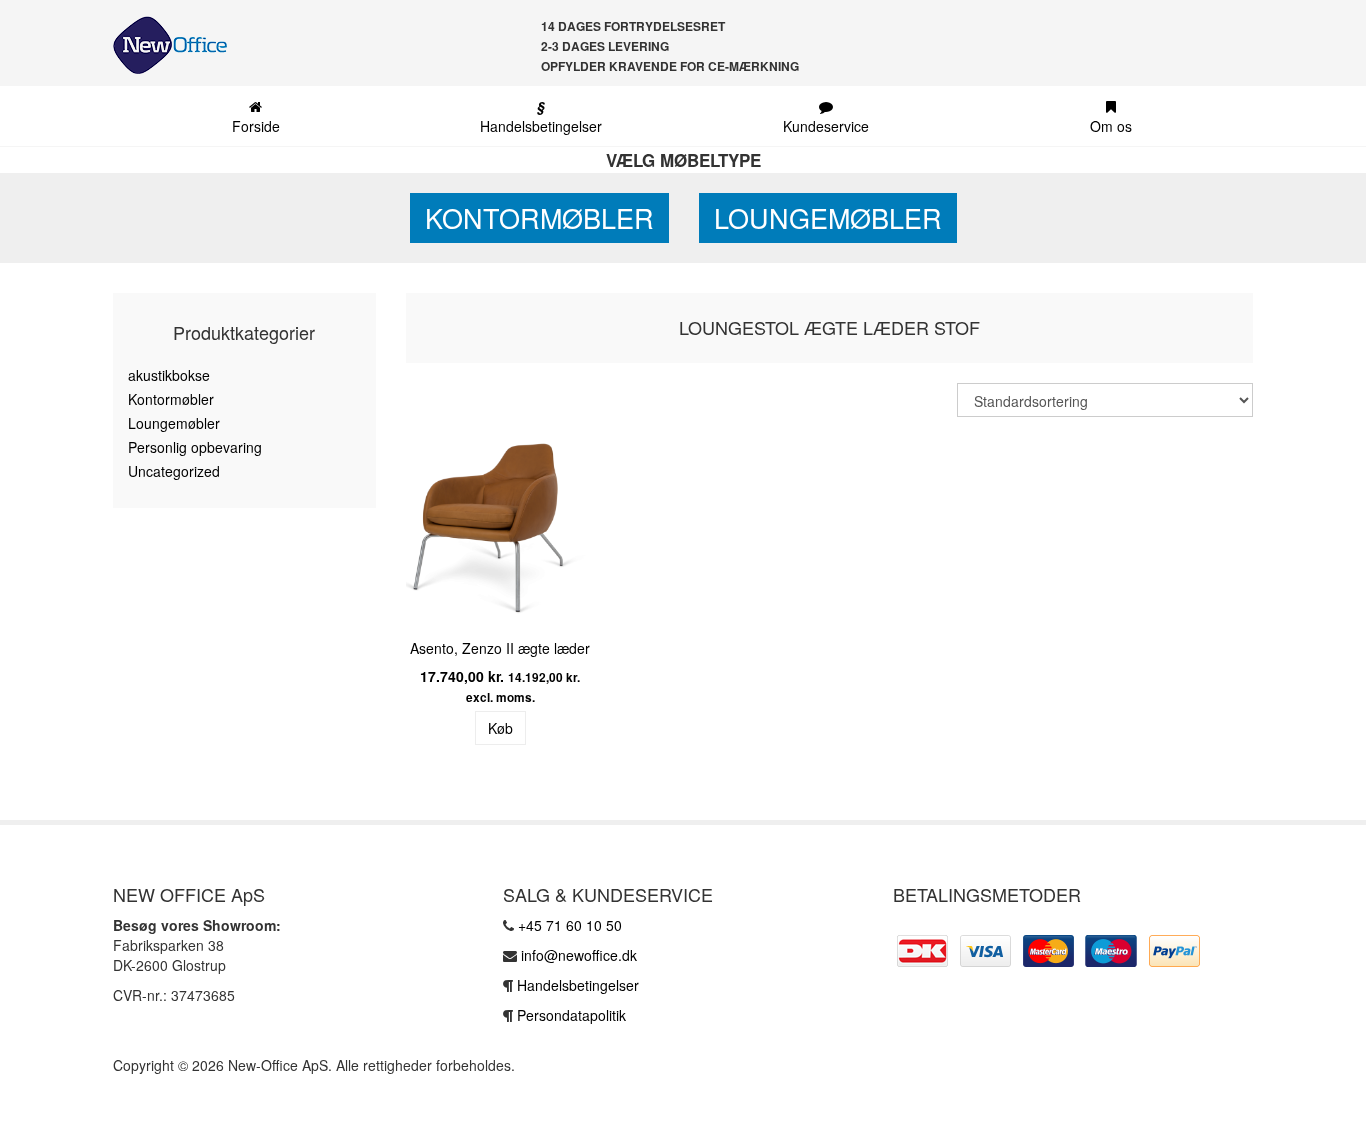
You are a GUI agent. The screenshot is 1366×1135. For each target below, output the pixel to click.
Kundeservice (826, 126)
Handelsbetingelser (541, 116)
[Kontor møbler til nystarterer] (162, 45)
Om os (1111, 126)
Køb (500, 728)
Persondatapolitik (571, 1015)
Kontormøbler (539, 217)
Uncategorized (174, 471)
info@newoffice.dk (579, 955)
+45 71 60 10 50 (570, 925)
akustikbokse (169, 375)
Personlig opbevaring (195, 447)
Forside (256, 126)
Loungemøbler (828, 217)
